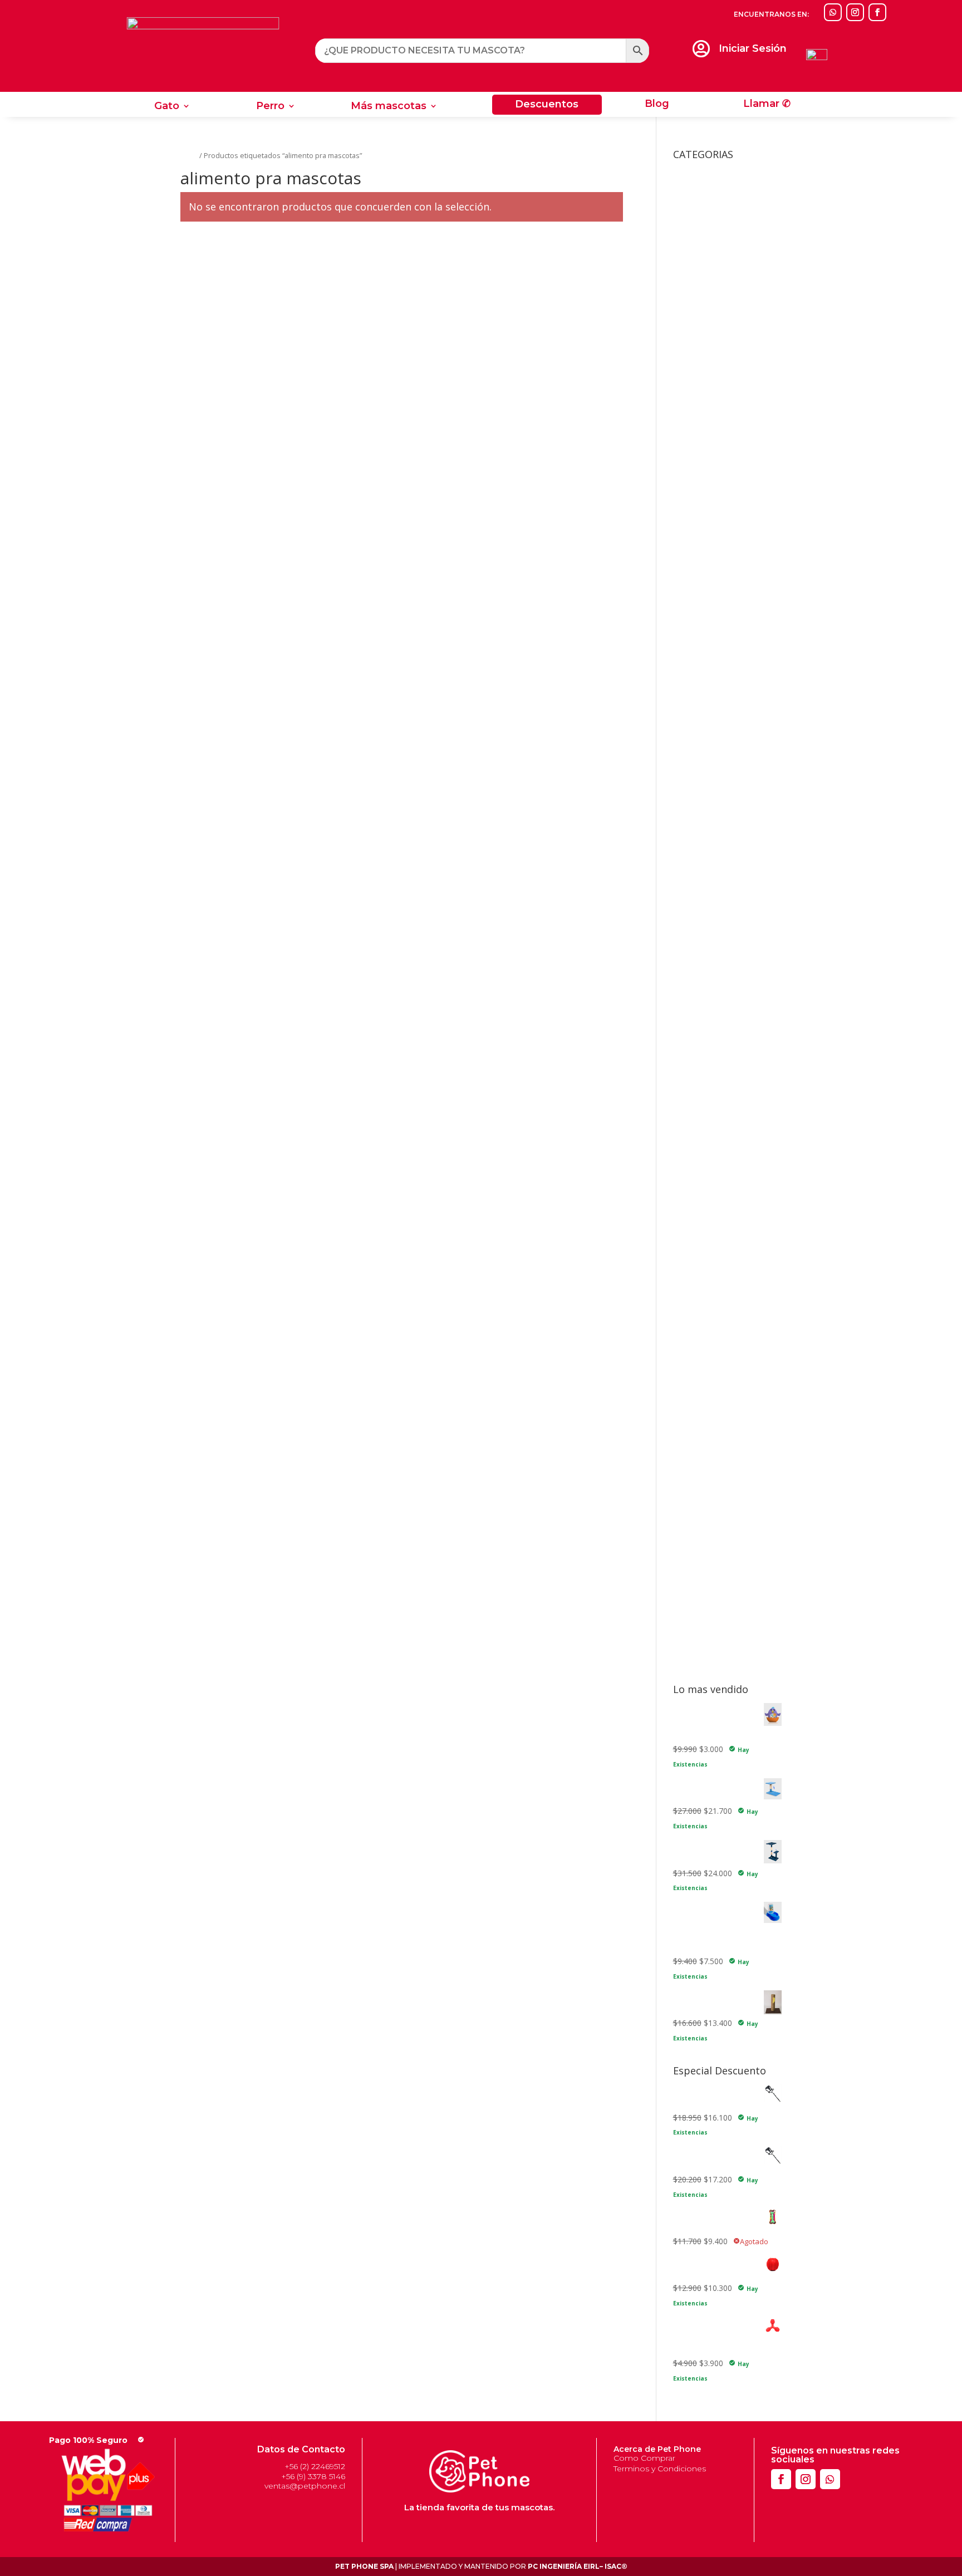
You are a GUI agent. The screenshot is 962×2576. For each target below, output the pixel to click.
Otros (683, 1259)
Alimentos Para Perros (722, 858)
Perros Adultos (716, 905)
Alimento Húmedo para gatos (727, 544)
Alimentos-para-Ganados (727, 939)
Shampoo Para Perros (713, 1613)
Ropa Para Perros (722, 475)
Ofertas (687, 1242)
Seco (699, 810)
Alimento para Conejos (715, 595)
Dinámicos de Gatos (727, 1065)
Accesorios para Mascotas (721, 509)
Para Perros (703, 1660)
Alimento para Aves (708, 561)
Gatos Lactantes (720, 759)
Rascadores (711, 319)
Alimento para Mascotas (717, 629)
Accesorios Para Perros (724, 353)
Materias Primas (703, 1225)
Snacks (686, 1630)
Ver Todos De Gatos (727, 1099)
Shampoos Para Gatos (731, 1466)
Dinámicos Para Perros (732, 1160)
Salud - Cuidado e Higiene (719, 1328)
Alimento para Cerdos (712, 578)
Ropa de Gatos (717, 337)
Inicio (189, 155)
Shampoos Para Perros (732, 1579)
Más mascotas (389, 107)
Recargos (690, 1310)
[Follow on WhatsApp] (833, 12)
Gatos (692, 1341)
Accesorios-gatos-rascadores (726, 526)
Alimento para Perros (711, 647)
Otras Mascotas (710, 492)
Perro (270, 107)
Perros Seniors (716, 922)
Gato (167, 107)
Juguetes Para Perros (720, 1147)
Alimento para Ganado (714, 612)
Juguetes (689, 1039)
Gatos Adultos (715, 725)
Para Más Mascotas (718, 1483)
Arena (700, 1384)
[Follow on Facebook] (877, 12)
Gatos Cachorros (720, 742)
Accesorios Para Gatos (723, 185)
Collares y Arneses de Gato (722, 1021)
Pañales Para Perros (727, 1561)
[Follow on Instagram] (855, 12)
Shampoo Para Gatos (712, 1596)
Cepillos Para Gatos (725, 1402)
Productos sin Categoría (716, 1276)
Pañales (704, 1449)
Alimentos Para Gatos (721, 711)
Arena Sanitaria (700, 957)
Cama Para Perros (706, 974)
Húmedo (705, 793)
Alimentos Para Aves (719, 677)
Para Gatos (702, 1643)
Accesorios (693, 171)
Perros (693, 1501)
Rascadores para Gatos (715, 1294)
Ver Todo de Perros (725, 1208)
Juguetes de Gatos (715, 1052)
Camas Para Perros (725, 397)
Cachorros (708, 871)
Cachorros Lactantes (727, 888)
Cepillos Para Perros (726, 1544)
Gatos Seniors (715, 776)
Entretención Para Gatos (734, 1082)
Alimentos (691, 664)
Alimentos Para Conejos (725, 694)
